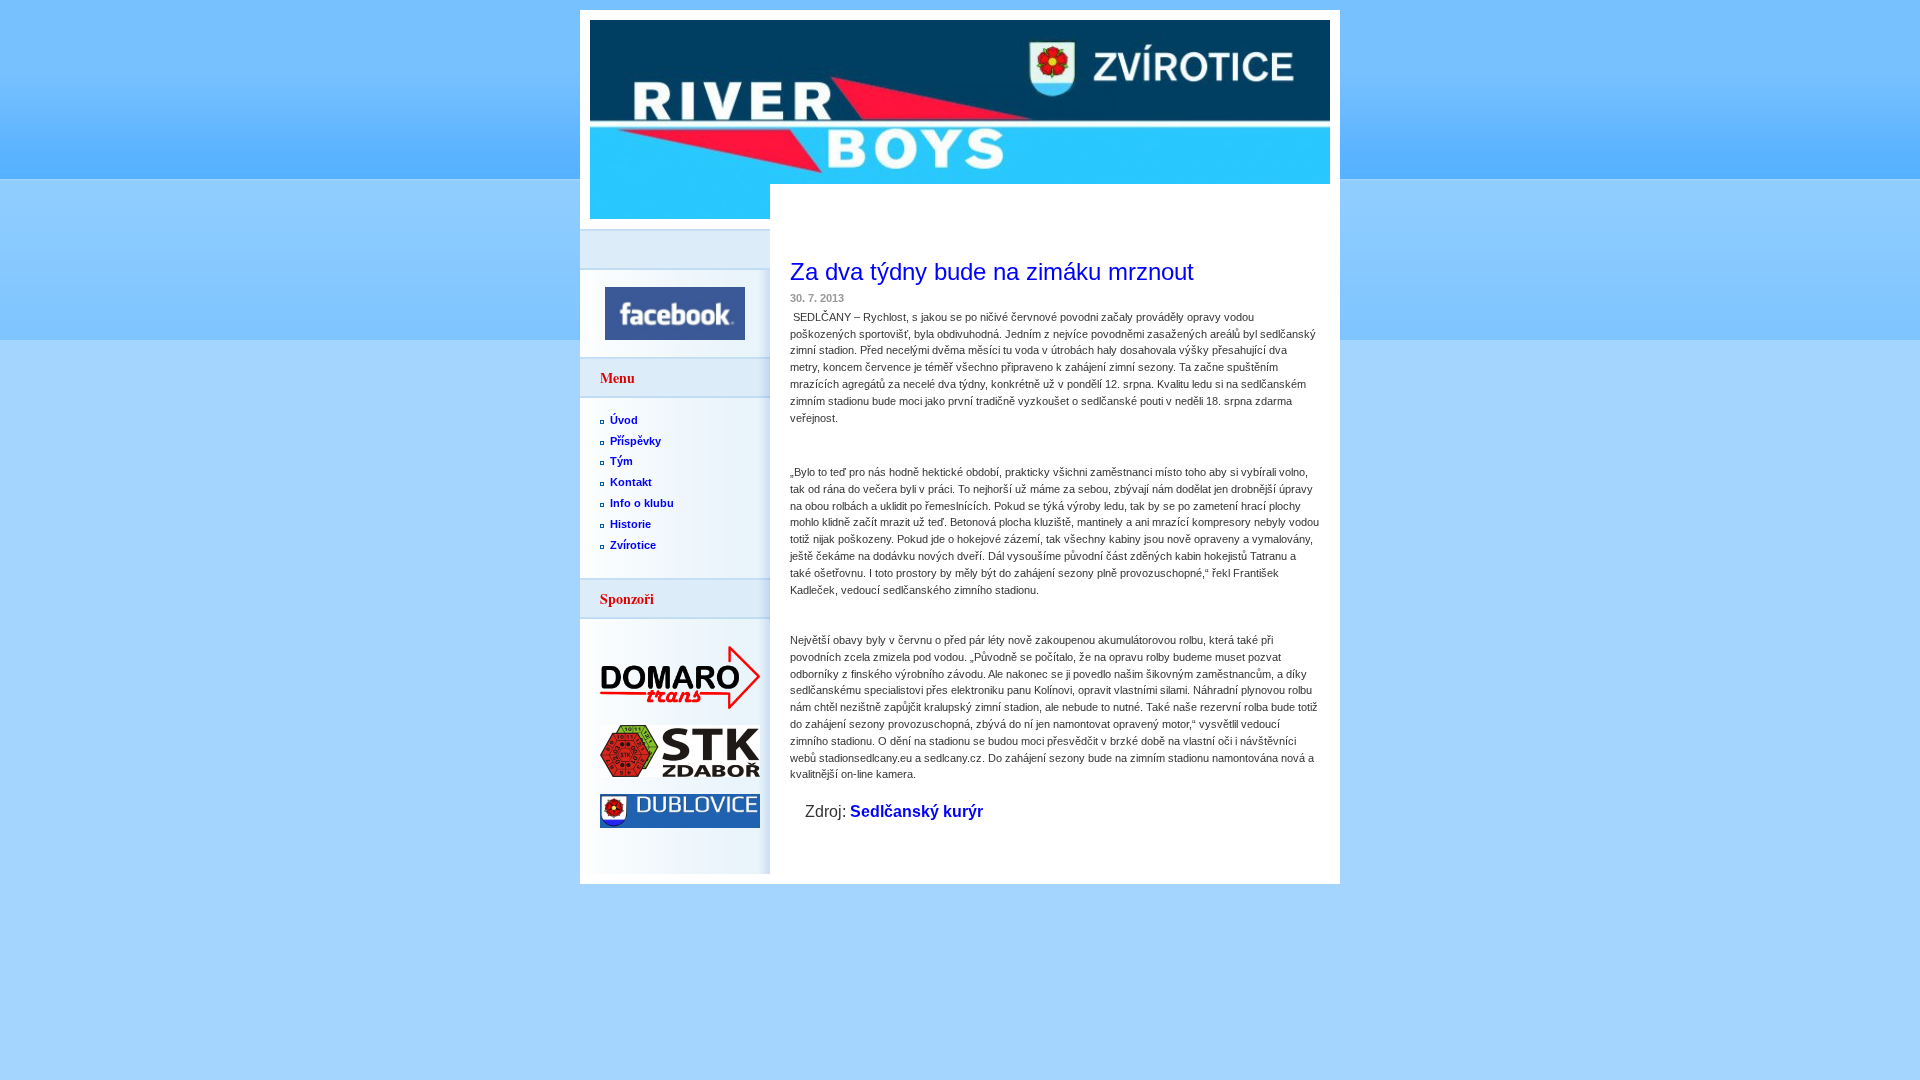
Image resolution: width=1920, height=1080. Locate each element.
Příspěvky (635, 441)
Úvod (624, 420)
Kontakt (631, 482)
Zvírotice (633, 545)
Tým (621, 461)
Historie (630, 524)
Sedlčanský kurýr (916, 811)
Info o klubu (642, 503)
